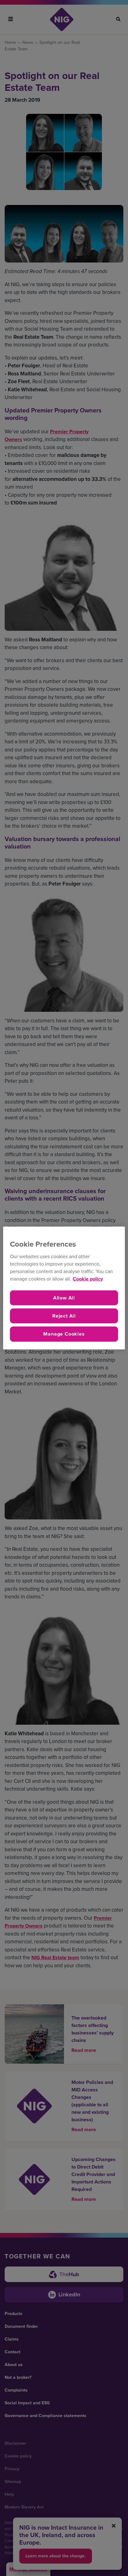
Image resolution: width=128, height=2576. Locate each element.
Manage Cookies (64, 1334)
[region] (64, 1288)
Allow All (64, 1297)
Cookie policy (88, 1279)
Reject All (64, 1316)
